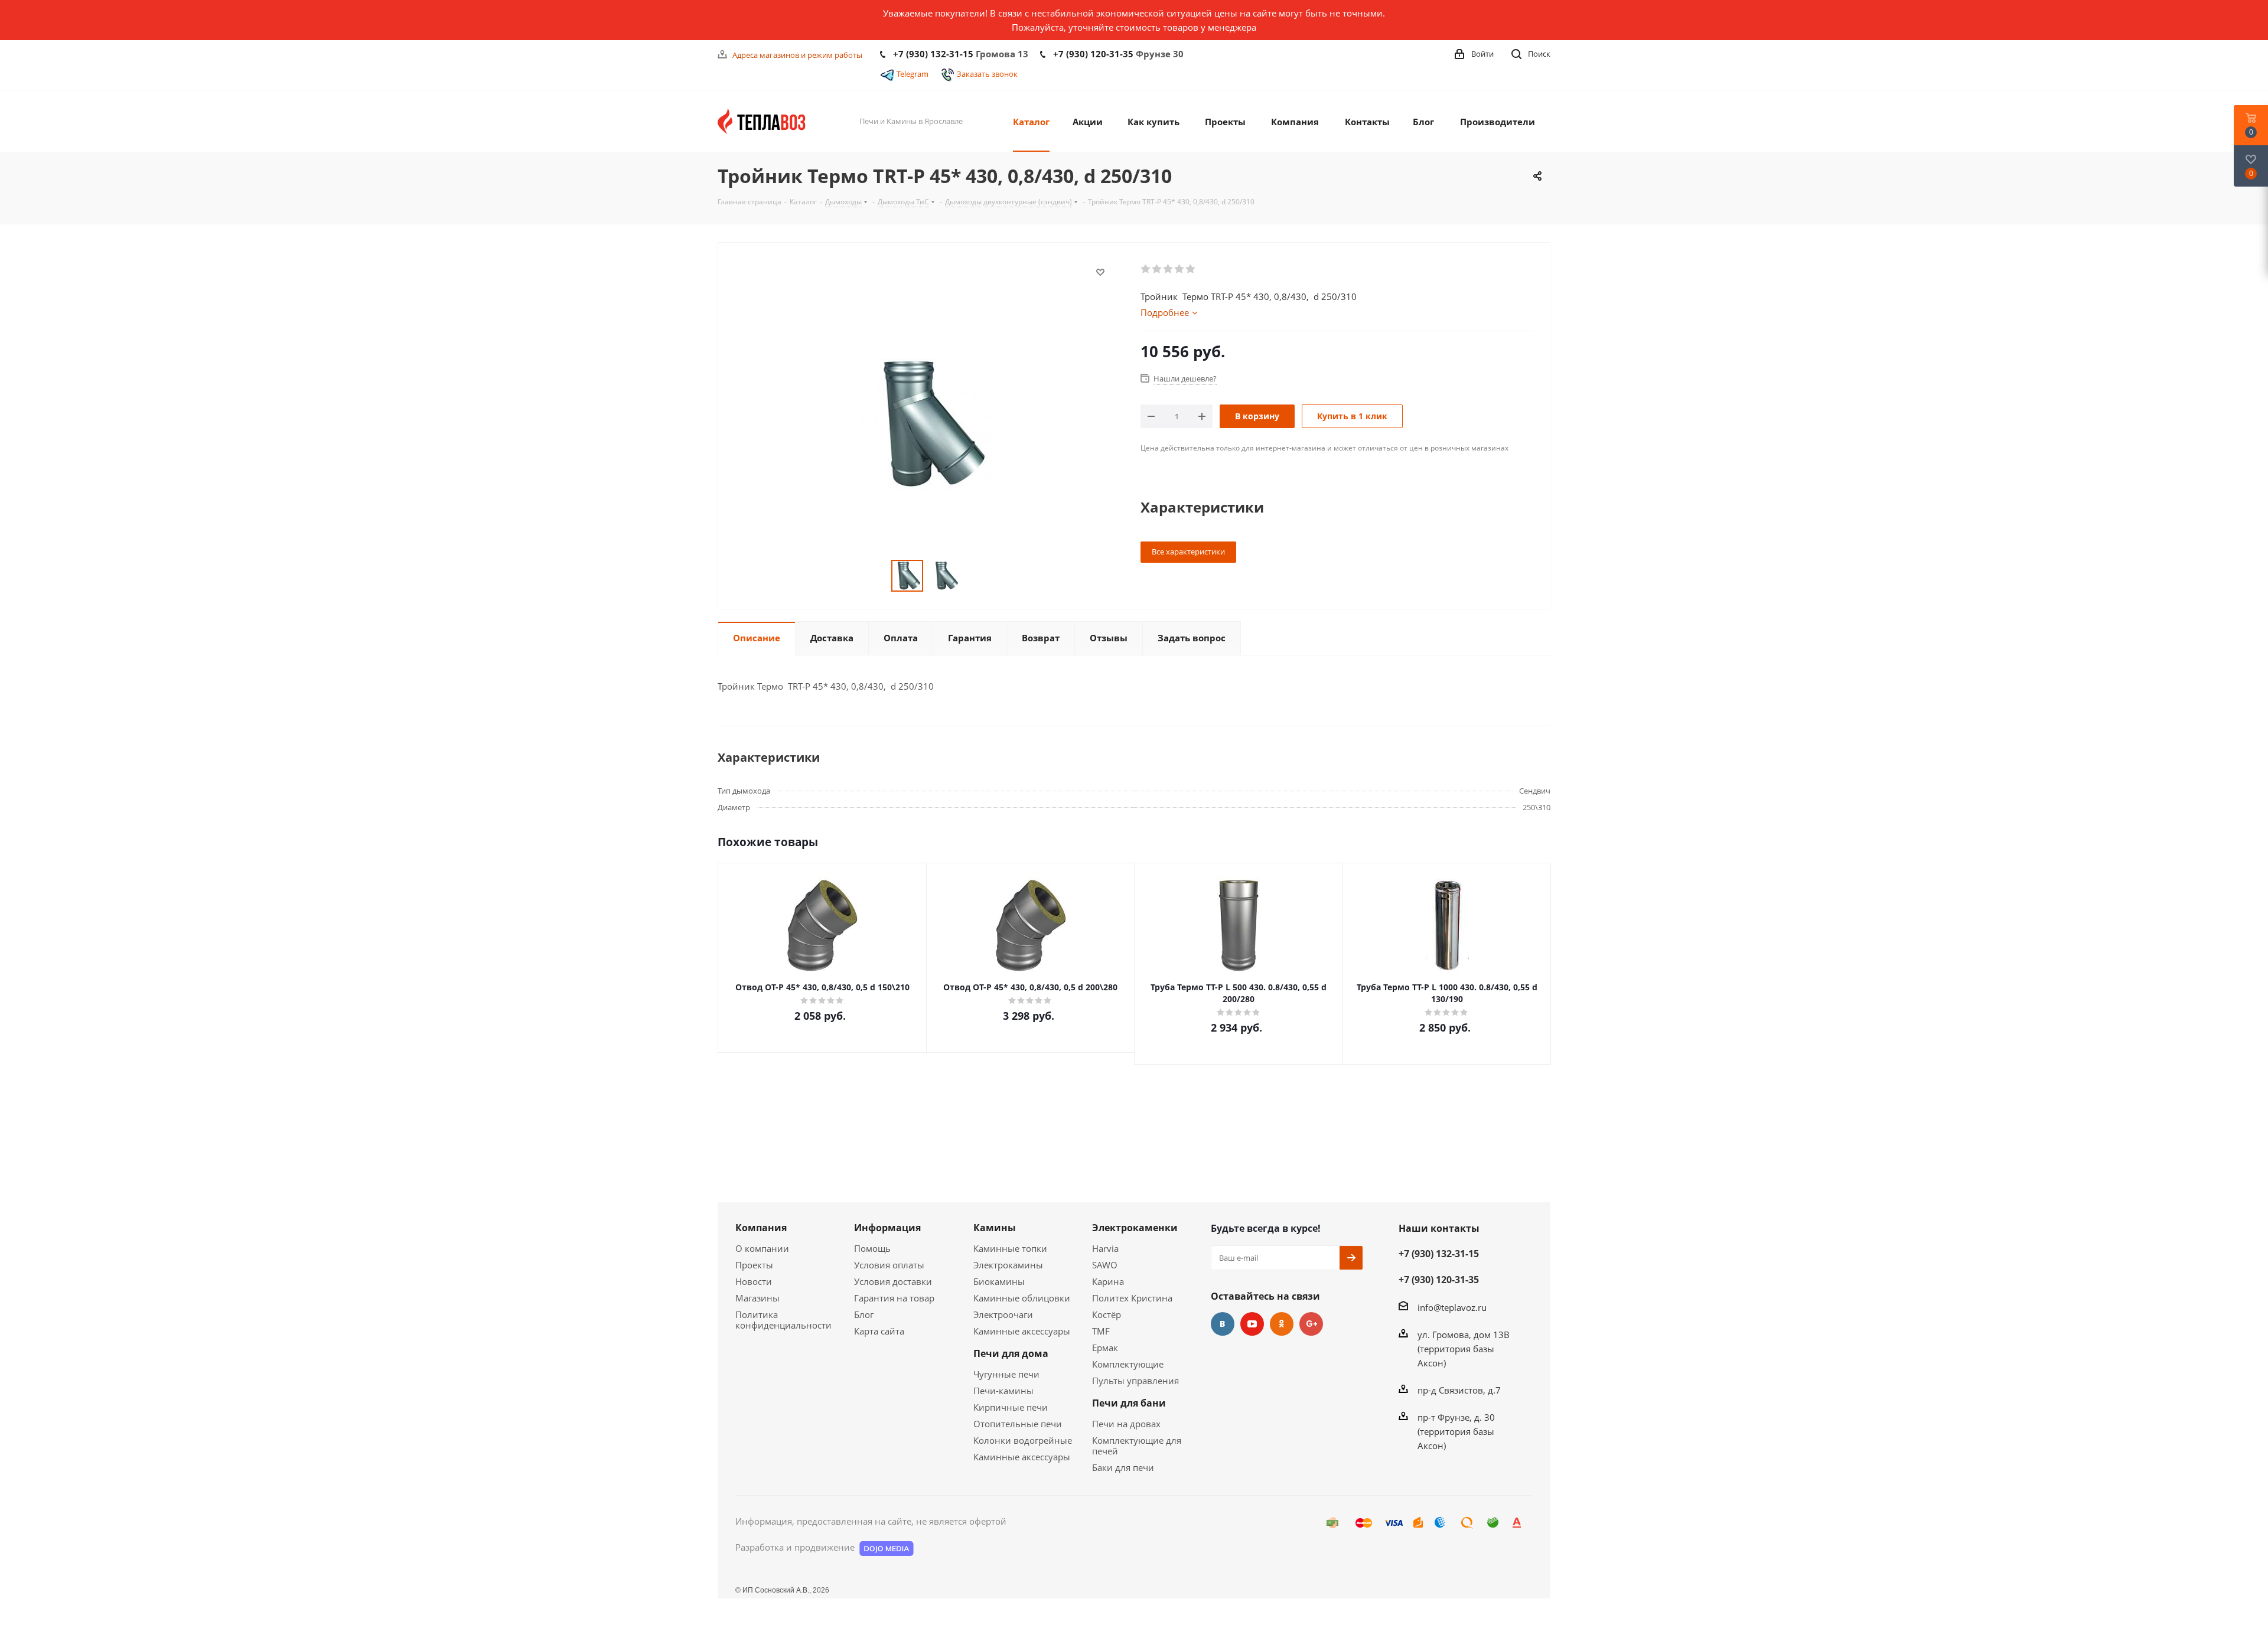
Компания (761, 1228)
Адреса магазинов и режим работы (797, 55)
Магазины (757, 1298)
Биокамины (999, 1281)
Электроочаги (1003, 1314)
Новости (754, 1281)
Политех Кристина (1132, 1298)
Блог (864, 1314)
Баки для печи (1123, 1467)
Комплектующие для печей (1137, 1446)
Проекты (754, 1265)
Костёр (1107, 1314)
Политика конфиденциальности (783, 1320)
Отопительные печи (1018, 1424)
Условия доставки (893, 1281)
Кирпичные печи (1011, 1407)
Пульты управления (1135, 1381)
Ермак (1105, 1348)
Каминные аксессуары (1022, 1331)
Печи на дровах (1126, 1424)
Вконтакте (1223, 1324)
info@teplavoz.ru (1452, 1307)
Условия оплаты (889, 1265)
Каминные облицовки (1022, 1298)
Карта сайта (879, 1331)
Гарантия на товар (894, 1298)
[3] (1169, 269)
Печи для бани (1129, 1403)
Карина (1108, 1281)
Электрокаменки (1135, 1228)
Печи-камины (1003, 1391)
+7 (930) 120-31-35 (1093, 54)
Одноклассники (1282, 1324)
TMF (1101, 1331)
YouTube (1252, 1324)
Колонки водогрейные (1023, 1440)
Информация (887, 1228)
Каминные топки (1010, 1248)
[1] (1146, 269)
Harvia (1105, 1248)
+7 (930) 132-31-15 (933, 54)
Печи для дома (1011, 1353)
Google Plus (1311, 1324)
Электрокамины (1008, 1265)
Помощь (872, 1248)
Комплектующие (1128, 1364)
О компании (762, 1248)
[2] (1157, 269)
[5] (1191, 269)
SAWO (1105, 1265)
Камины (995, 1228)
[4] (1180, 269)
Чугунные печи (1006, 1374)
